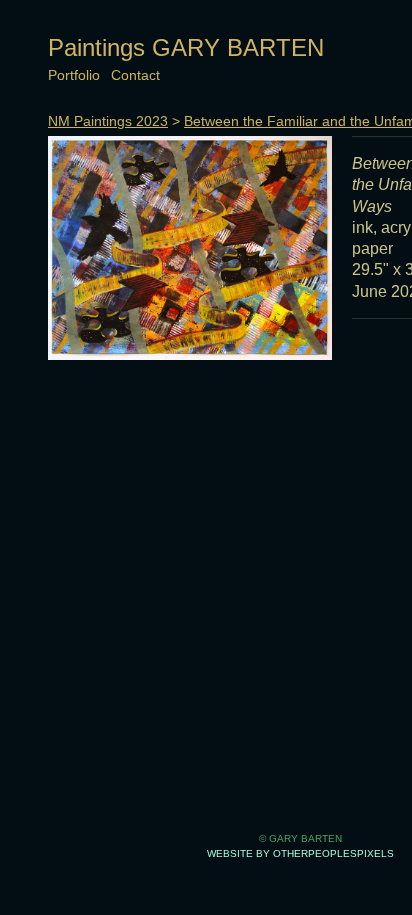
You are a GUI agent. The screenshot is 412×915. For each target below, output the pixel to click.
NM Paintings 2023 (108, 121)
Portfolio (74, 75)
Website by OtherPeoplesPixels (300, 853)
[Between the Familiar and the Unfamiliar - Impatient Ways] (190, 248)
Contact (135, 75)
